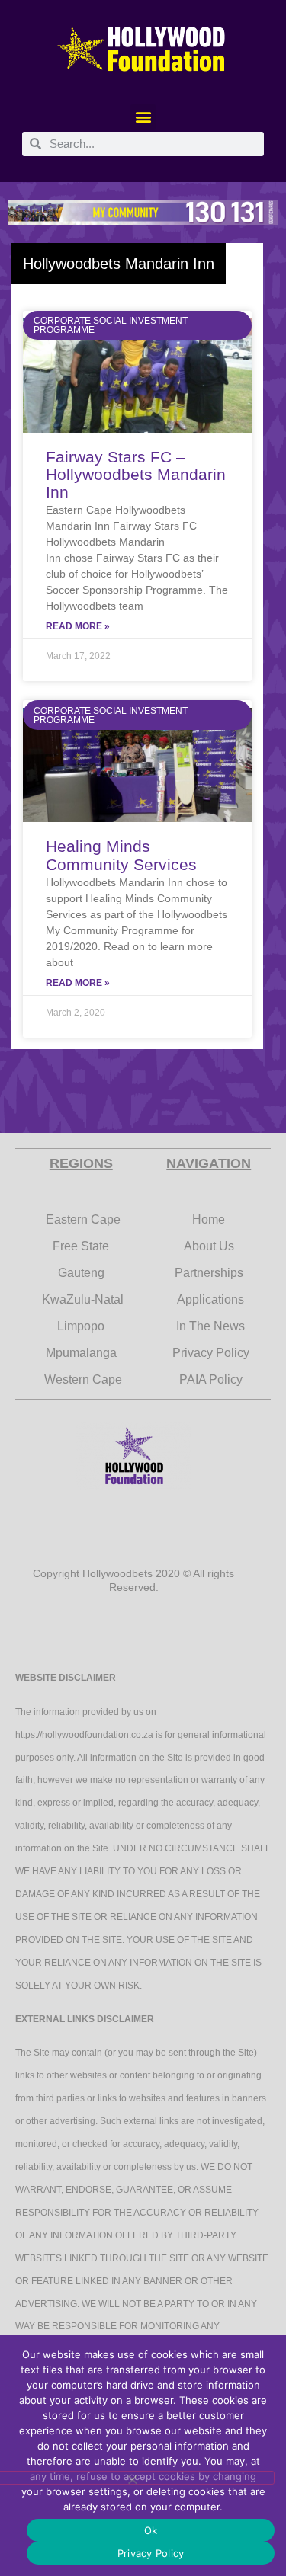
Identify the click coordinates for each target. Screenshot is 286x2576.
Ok (151, 2530)
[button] (143, 117)
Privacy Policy (151, 2553)
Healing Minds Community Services (121, 855)
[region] (143, 213)
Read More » (78, 626)
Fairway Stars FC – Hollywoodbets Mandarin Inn (136, 474)
